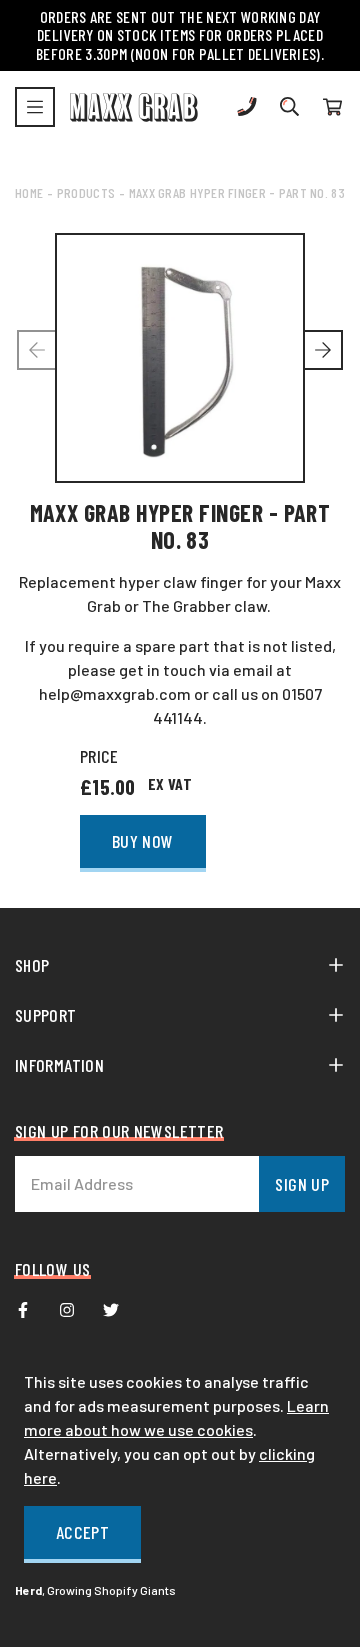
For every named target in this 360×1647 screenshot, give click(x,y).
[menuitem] (23, 1310)
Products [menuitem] (86, 192)
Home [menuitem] (29, 192)
